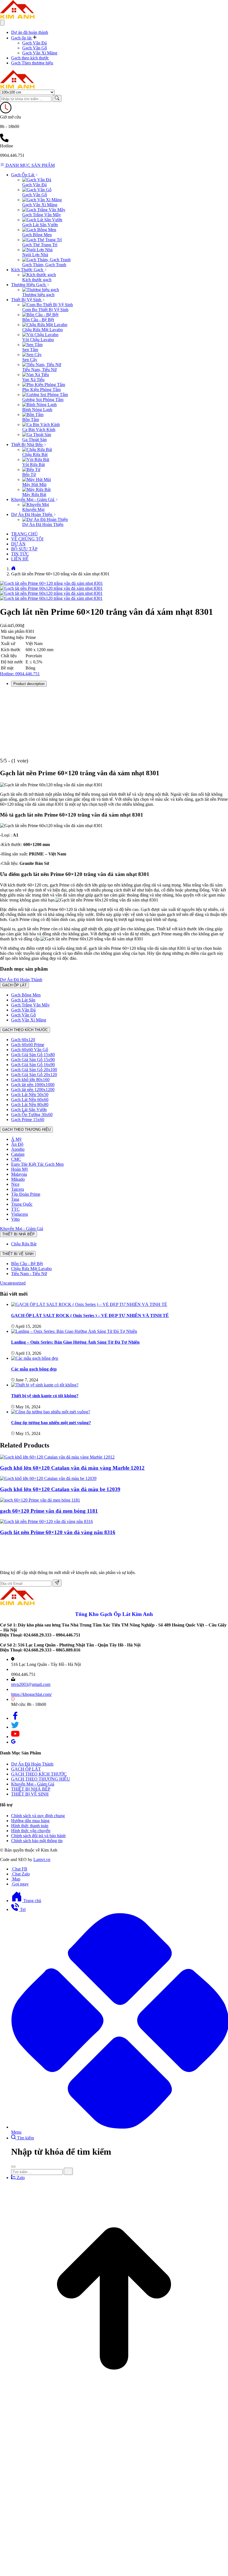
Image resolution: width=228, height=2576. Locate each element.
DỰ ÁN (18, 544)
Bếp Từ (29, 474)
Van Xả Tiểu (33, 380)
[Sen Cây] (32, 355)
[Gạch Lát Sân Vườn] (42, 220)
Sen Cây (30, 360)
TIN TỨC (20, 554)
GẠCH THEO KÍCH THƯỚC (25, 1030)
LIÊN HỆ (20, 559)
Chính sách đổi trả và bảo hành (38, 1836)
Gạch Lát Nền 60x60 (30, 1100)
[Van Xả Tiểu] (36, 375)
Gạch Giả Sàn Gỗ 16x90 (33, 1065)
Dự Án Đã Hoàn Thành (21, 980)
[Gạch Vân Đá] (37, 180)
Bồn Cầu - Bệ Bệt (38, 320)
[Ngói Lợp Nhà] (37, 250)
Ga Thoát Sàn (34, 440)
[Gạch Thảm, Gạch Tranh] (46, 260)
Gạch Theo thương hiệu (32, 63)
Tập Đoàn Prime (26, 1194)
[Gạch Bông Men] (39, 230)
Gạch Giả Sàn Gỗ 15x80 (33, 1055)
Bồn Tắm (31, 420)
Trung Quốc (22, 1204)
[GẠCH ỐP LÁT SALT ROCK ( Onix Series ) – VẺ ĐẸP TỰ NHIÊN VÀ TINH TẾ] (89, 1304)
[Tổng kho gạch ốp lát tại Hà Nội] (17, 17)
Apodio (18, 1149)
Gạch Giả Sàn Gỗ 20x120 (34, 1075)
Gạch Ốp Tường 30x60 (32, 1115)
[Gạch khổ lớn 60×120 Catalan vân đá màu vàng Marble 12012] (57, 1457)
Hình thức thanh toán (30, 1826)
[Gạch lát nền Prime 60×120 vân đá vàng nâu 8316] (46, 1521)
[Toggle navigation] (2, 23)
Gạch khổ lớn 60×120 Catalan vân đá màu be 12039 (60, 1489)
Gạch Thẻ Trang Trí (40, 245)
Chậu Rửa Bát (35, 454)
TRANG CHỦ (24, 534)
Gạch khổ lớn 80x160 (30, 1080)
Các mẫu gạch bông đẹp (34, 1369)
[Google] (13, 1742)
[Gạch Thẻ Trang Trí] (42, 240)
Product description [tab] (29, 684)
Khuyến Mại (33, 509)
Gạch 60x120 (23, 1040)
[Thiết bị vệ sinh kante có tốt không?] (45, 1385)
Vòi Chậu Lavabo (38, 340)
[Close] (13, 2167)
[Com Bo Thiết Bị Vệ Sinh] (48, 305)
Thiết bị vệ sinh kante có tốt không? (45, 1396)
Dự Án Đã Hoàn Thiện (43, 524)
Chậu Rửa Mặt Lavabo (43, 330)
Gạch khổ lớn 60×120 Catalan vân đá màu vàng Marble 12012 (72, 1468)
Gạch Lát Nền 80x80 (30, 1105)
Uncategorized (13, 1283)
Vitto (15, 1219)
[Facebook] (15, 1718)
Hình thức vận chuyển (31, 1831)
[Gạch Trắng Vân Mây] (44, 210)
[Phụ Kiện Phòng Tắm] (44, 385)
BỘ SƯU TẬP (24, 549)
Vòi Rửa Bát (34, 464)
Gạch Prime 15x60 (28, 1120)
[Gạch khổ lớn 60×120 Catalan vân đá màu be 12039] (48, 1478)
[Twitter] (15, 1727)
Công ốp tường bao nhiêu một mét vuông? (51, 1423)
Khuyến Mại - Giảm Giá (22, 1229)
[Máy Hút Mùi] (37, 479)
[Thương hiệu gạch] (41, 290)
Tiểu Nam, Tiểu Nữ (39, 370)
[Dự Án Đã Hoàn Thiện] (45, 519)
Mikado (18, 1179)
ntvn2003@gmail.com (31, 1684)
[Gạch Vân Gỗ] (37, 190)
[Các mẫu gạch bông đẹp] (35, 1358)
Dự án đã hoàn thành (30, 32)
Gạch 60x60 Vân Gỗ (30, 1050)
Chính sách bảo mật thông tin (37, 1841)
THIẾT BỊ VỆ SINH (18, 1254)
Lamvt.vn (42, 1859)
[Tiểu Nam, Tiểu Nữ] (42, 365)
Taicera (18, 1189)
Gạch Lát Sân (23, 1000)
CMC (16, 1159)
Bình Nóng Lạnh (37, 410)
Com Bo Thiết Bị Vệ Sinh (45, 310)
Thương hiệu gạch (38, 295)
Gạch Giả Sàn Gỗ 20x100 (34, 1070)
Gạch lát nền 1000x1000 (33, 1085)
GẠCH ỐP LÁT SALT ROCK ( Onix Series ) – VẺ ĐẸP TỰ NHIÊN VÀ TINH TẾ (90, 1315)
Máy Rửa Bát (34, 494)
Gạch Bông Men (37, 235)
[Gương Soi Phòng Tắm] (45, 395)
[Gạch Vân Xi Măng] (42, 200)
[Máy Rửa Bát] (36, 489)
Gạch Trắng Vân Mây (42, 215)
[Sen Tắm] (32, 345)
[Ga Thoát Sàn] (37, 435)
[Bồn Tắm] (33, 415)
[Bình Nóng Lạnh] (39, 405)
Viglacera (19, 1214)
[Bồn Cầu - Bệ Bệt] (40, 315)
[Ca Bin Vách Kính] (41, 425)
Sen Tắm (30, 350)
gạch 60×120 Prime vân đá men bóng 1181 (49, 1511)
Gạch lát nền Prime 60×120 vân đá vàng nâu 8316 (58, 1532)
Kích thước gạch (37, 280)
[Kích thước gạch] (39, 275)
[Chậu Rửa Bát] (37, 450)
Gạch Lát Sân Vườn (40, 225)
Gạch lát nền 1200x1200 (33, 1090)
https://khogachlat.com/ (31, 1694)
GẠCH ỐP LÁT (14, 985)
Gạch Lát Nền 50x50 (30, 1095)
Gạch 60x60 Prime (28, 1045)
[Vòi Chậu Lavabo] (40, 335)
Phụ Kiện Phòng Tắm (41, 390)
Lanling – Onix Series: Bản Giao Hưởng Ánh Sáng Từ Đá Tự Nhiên (75, 1342)
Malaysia (19, 1174)
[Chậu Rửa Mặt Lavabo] (45, 325)
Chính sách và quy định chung (38, 1816)
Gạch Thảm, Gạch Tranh (44, 265)
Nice (15, 1184)
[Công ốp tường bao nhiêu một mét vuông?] (51, 1412)
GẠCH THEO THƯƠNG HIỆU (26, 1130)
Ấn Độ (17, 1144)
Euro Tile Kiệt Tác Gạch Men (37, 1164)
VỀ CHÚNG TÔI (27, 539)
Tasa (15, 1199)
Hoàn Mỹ (20, 1169)
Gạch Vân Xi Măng (40, 53)
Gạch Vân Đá (34, 43)
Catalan (18, 1154)
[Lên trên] (114, 2411)
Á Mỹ (16, 1139)
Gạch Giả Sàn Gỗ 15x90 (33, 1060)
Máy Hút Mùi (34, 484)
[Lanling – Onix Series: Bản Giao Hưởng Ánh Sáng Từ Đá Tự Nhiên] (74, 1331)
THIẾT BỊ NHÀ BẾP (18, 1234)
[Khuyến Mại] (36, 504)
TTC (15, 1209)
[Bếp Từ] (31, 469)
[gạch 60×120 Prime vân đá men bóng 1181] (40, 1500)
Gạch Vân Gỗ (35, 48)
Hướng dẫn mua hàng (30, 1821)
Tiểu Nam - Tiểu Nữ (29, 1274)
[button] (24, 38)
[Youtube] (15, 1737)
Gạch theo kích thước (30, 58)
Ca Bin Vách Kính (39, 430)
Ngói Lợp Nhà (35, 255)
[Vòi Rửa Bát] (36, 459)
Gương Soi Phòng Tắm (43, 400)
